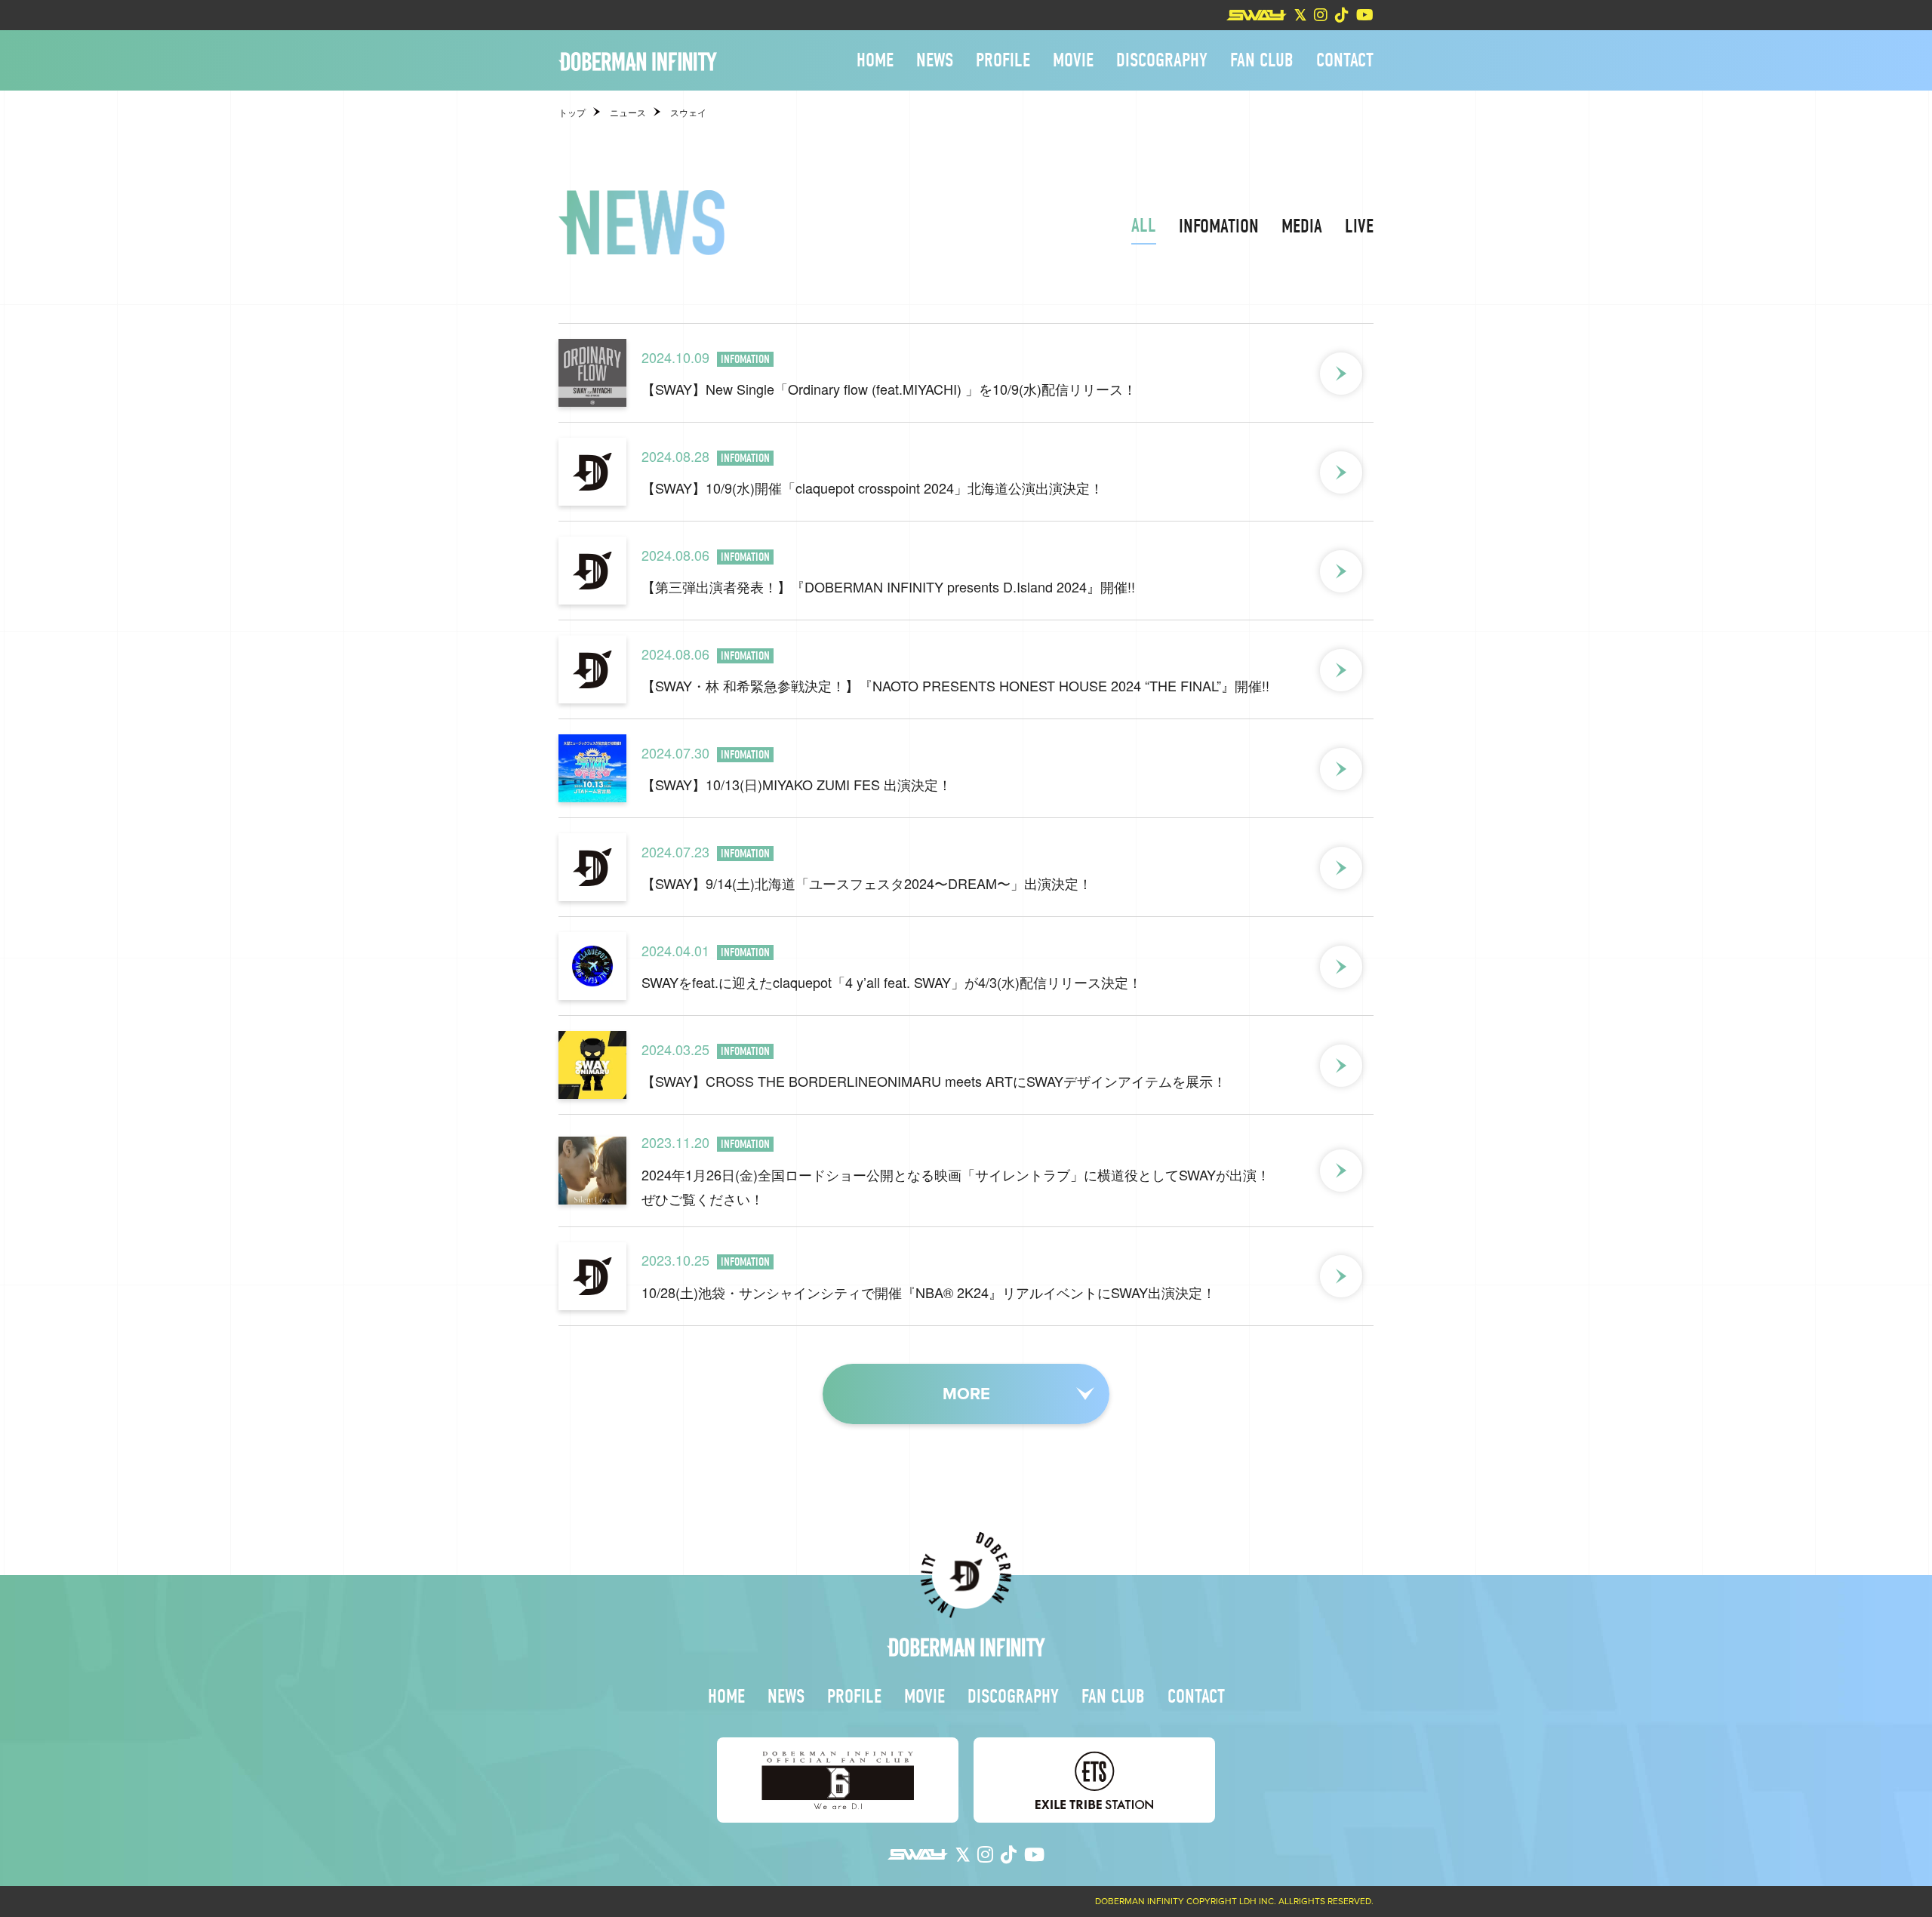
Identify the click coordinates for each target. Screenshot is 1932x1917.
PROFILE (1003, 60)
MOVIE (1073, 60)
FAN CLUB (1262, 60)
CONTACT (1345, 60)
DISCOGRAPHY (1162, 60)
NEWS (935, 60)
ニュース (628, 113)
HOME (875, 60)
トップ (572, 113)
